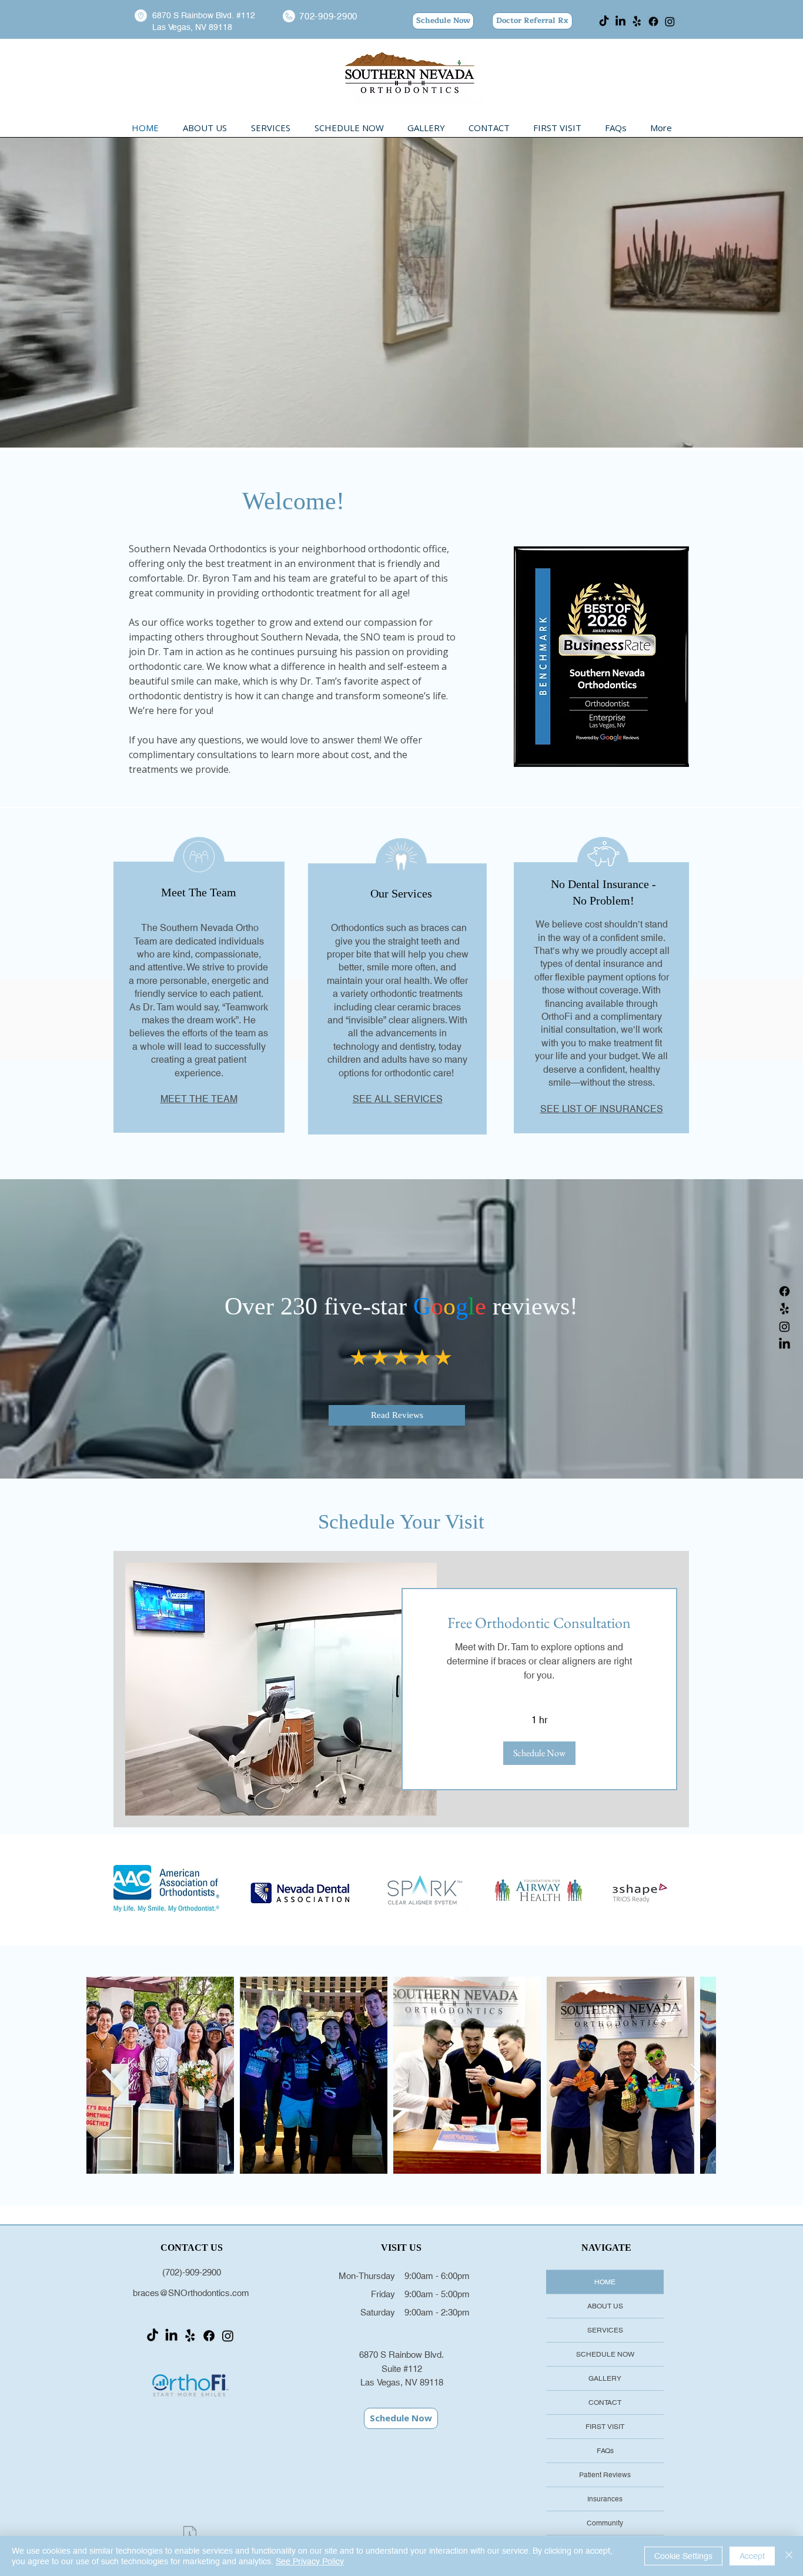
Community (605, 2523)
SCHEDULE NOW (605, 2354)
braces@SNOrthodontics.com (191, 2293)
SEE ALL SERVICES (398, 1099)
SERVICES (605, 2330)
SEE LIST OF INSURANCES (602, 1109)
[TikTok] (604, 21)
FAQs (605, 2451)
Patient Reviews (605, 2475)
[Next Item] (696, 2075)
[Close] (789, 2556)
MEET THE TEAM (199, 1099)
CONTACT (605, 2403)
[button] (539, 1753)
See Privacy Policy (310, 2561)
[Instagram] (670, 21)
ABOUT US (605, 2306)
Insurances (605, 2499)
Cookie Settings (683, 2556)
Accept (752, 2556)
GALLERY (605, 2378)
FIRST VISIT (605, 2427)
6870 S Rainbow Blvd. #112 (204, 15)
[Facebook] (653, 21)
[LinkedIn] (620, 21)
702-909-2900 (328, 16)
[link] (540, 1623)
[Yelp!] (637, 21)
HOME (605, 2282)
